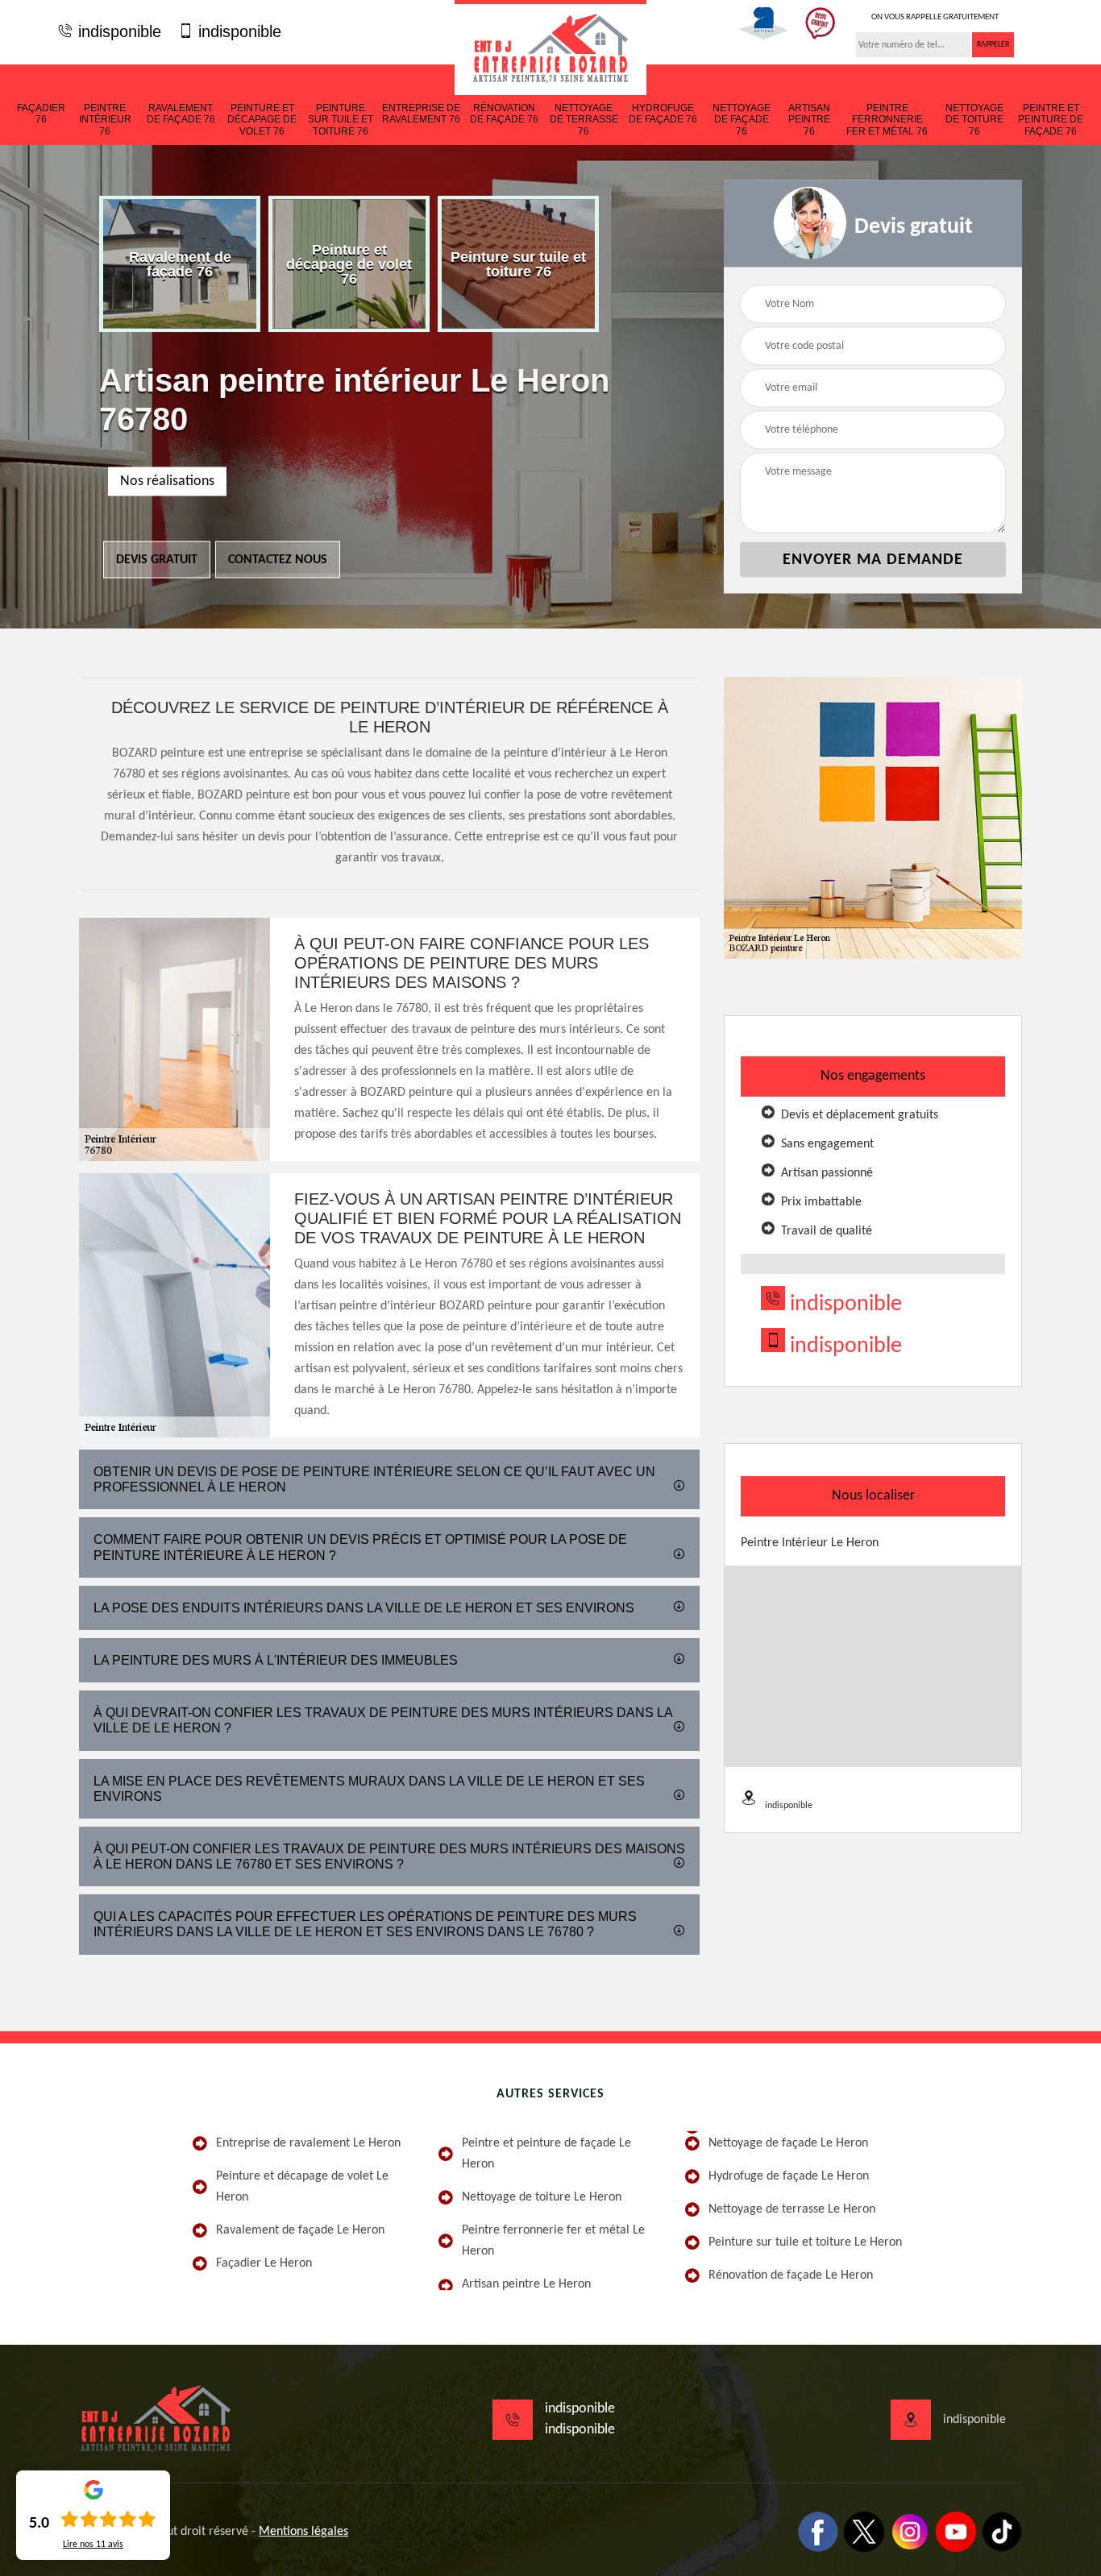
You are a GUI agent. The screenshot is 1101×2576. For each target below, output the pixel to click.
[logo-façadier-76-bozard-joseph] (550, 48)
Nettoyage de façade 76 (742, 120)
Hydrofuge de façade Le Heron (789, 2176)
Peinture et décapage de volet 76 (262, 120)
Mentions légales (303, 2532)
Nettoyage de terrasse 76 (584, 120)
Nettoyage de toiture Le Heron (542, 2197)
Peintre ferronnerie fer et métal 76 (887, 120)
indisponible (117, 31)
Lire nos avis (93, 2545)
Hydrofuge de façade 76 (663, 114)
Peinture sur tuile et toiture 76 (341, 120)
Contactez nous (278, 560)
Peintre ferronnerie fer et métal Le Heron (553, 2241)
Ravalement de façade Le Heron (300, 2230)
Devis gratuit (157, 560)
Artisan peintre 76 (809, 120)
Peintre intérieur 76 (105, 120)
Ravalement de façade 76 (181, 114)
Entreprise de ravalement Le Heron (308, 2143)
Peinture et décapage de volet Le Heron (302, 2187)
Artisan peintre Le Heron (526, 2284)
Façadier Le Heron (264, 2263)
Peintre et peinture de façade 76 (1051, 120)
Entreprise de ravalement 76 (421, 114)
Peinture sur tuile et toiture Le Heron (805, 2242)
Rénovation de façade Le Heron (791, 2275)
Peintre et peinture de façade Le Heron (546, 2154)
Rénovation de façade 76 (504, 114)
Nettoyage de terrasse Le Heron (792, 2209)
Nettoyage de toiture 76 (974, 120)
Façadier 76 (41, 114)
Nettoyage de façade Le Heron (788, 2143)
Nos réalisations (167, 481)
